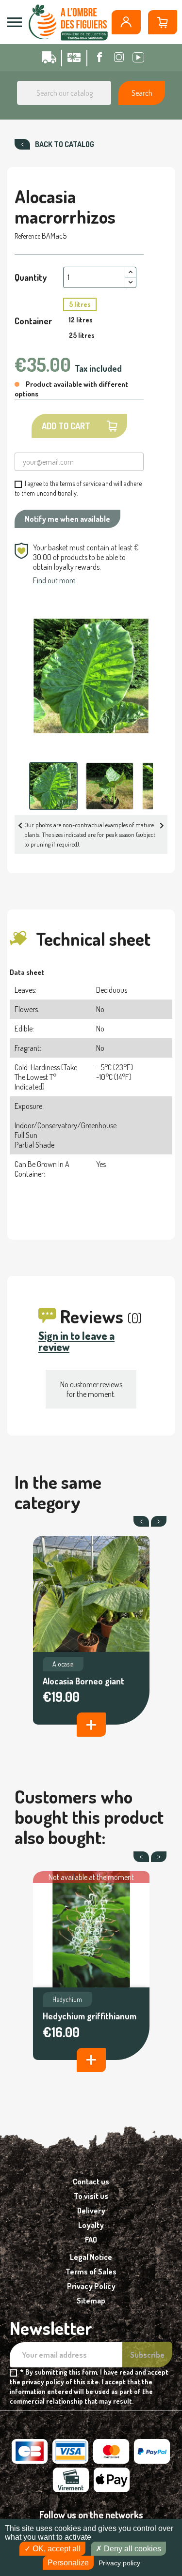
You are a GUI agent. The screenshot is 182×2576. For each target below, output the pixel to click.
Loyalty (91, 2225)
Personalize (68, 2563)
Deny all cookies (132, 2549)
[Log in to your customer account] (126, 22)
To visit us (91, 2196)
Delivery (91, 2211)
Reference (27, 236)
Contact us (91, 2182)
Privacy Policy (91, 2286)
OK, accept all (56, 2549)
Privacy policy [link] (119, 2563)
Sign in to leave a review (76, 1341)
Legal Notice (91, 2257)
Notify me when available (67, 519)
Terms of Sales (91, 2272)
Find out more (54, 580)
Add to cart (66, 426)
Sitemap (91, 2301)
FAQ (91, 2240)
